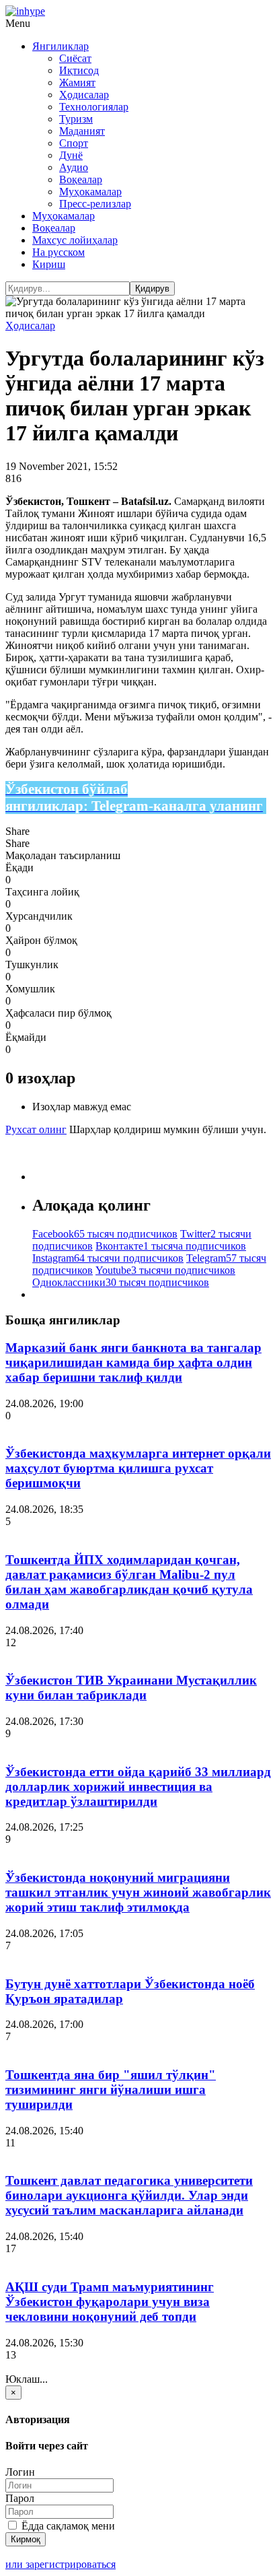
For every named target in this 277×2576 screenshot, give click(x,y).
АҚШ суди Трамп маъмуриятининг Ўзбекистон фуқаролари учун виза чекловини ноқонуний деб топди (110, 2302)
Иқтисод (79, 70)
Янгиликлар (61, 46)
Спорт (74, 143)
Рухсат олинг (36, 1129)
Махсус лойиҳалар (75, 240)
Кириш (49, 264)
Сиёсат (75, 58)
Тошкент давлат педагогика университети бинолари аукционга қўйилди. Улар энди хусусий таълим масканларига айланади (129, 2195)
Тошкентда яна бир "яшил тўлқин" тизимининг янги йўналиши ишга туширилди (111, 2090)
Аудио (74, 167)
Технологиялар (94, 107)
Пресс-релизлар (95, 204)
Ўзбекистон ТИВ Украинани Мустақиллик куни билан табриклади (131, 1688)
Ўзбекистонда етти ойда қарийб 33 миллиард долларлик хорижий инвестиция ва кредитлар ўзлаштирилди (138, 1787)
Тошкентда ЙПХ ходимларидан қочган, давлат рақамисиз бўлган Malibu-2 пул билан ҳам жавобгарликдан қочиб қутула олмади (129, 1582)
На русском (58, 252)
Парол (20, 2498)
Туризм (76, 119)
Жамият (77, 82)
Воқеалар (81, 179)
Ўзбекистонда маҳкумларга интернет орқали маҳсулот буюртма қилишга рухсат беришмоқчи (138, 1468)
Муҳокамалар (90, 192)
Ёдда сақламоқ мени (67, 2526)
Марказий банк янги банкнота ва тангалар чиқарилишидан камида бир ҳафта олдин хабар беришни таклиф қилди (133, 1362)
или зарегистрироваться (61, 2564)
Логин (20, 2472)
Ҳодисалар (84, 95)
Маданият (82, 131)
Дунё (71, 155)
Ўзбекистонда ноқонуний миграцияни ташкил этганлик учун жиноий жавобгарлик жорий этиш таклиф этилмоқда (138, 1892)
